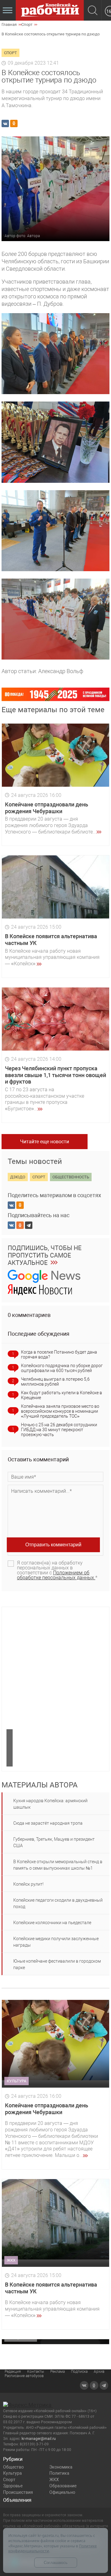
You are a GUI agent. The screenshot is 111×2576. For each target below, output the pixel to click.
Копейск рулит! (28, 1884)
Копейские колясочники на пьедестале (52, 1923)
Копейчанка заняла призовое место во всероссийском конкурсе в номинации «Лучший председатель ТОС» (60, 1411)
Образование (63, 2486)
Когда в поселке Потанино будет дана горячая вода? (59, 1355)
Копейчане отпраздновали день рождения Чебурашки (47, 808)
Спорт (9, 2480)
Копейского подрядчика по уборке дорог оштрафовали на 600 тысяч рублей (62, 1368)
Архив (99, 2372)
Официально (62, 2492)
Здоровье (13, 2486)
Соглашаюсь (56, 2563)
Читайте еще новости (45, 1142)
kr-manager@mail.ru (39, 2439)
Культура (12, 2473)
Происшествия (18, 2492)
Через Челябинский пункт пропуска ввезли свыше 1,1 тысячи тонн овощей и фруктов (55, 1075)
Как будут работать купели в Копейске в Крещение (62, 1395)
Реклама (58, 2372)
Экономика (61, 2467)
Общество (13, 2467)
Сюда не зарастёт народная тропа (48, 1823)
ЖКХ (54, 2480)
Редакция (13, 2372)
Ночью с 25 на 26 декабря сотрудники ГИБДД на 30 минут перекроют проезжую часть (59, 1430)
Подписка (79, 2372)
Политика (59, 2473)
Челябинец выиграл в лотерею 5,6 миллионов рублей (55, 1382)
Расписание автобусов (24, 2376)
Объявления (17, 2500)
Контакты (36, 2372)
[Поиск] (93, 11)
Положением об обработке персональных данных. (56, 1575)
